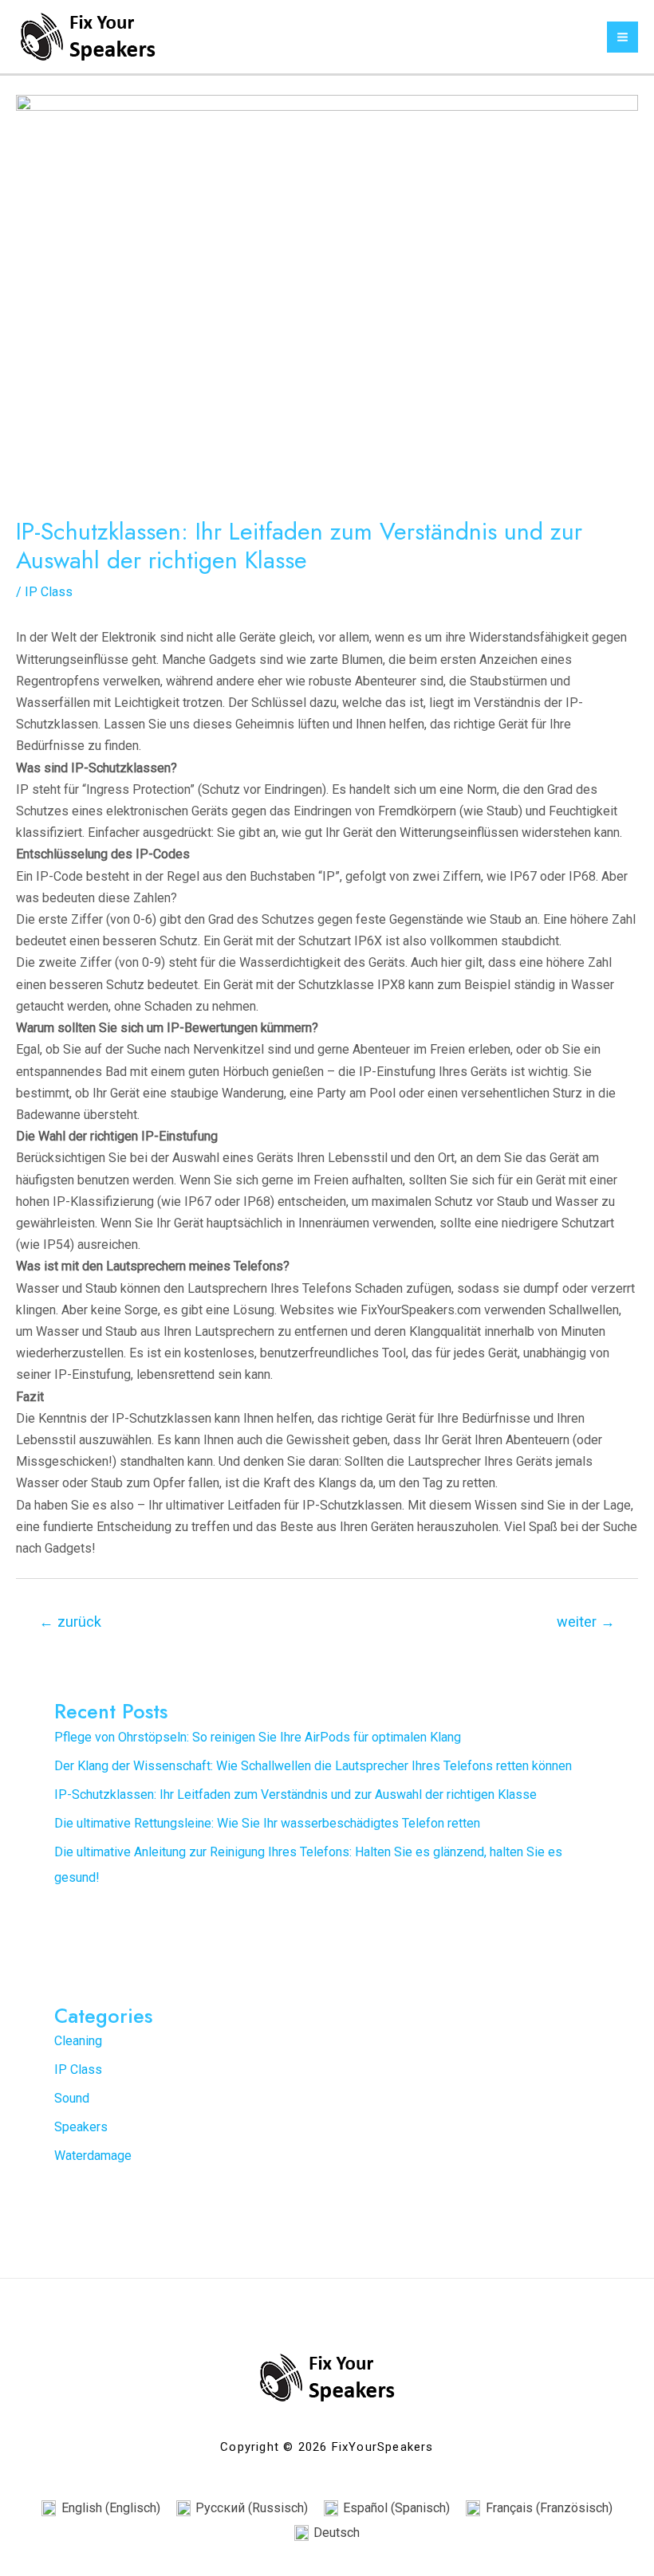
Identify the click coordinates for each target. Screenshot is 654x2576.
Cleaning (78, 2041)
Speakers (81, 2127)
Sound (72, 2098)
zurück (70, 1622)
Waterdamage (93, 2156)
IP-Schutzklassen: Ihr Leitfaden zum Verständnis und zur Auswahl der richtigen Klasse (295, 1795)
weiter (586, 1622)
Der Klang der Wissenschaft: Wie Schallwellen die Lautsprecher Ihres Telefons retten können (313, 1766)
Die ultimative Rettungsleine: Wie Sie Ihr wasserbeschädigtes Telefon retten (267, 1823)
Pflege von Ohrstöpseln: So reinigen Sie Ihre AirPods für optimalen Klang (258, 1737)
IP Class (49, 592)
